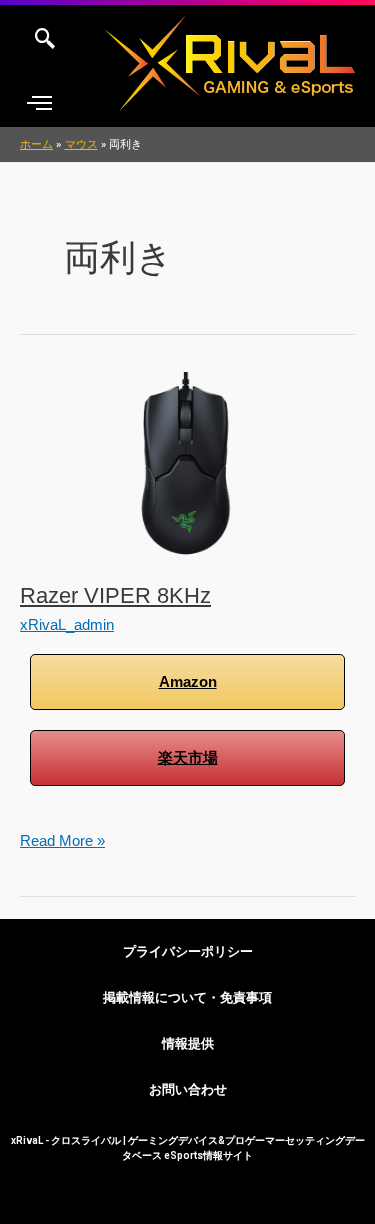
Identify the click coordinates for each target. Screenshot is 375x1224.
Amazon (188, 682)
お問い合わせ (188, 1089)
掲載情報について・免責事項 (187, 997)
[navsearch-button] (45, 40)
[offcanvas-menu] (39, 103)
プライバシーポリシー (188, 951)
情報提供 (188, 1043)
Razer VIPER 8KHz (115, 595)
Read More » (62, 838)
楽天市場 (188, 758)
